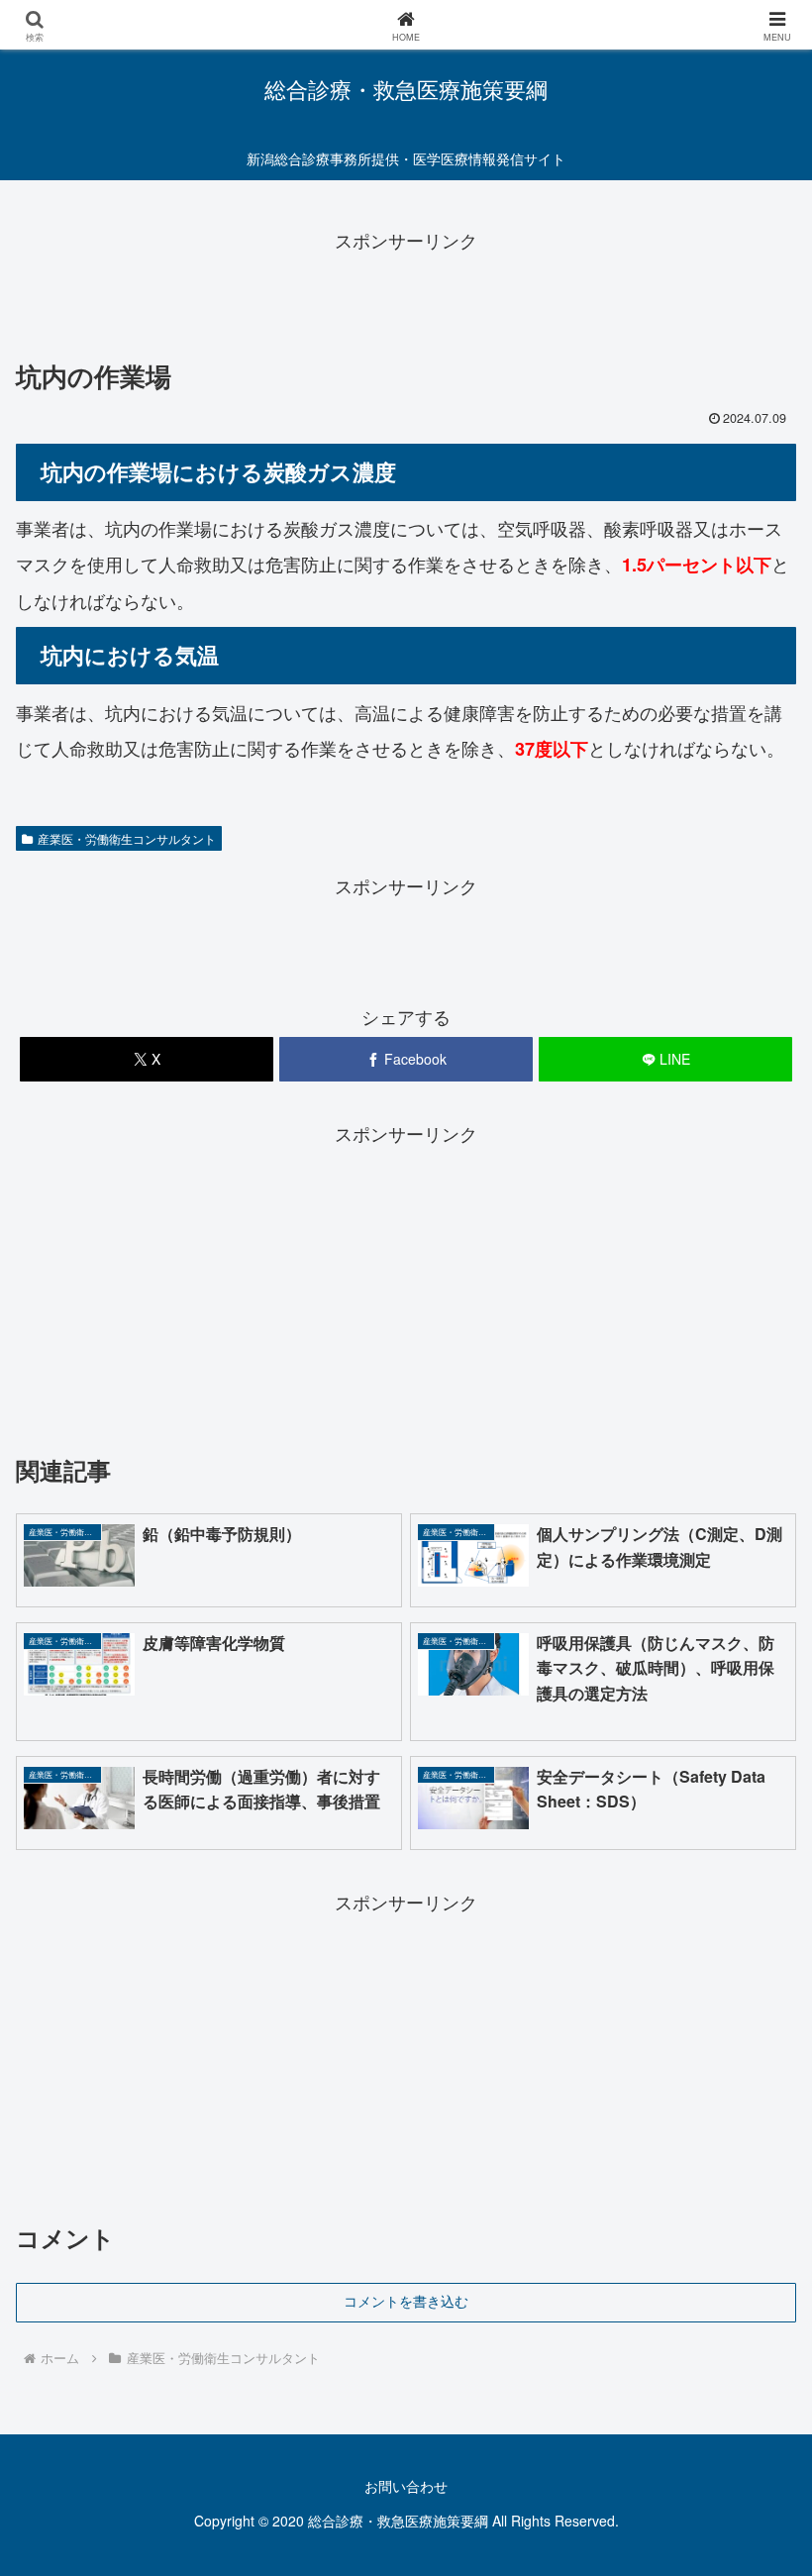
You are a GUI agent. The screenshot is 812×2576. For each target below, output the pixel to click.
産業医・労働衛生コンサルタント (127, 838)
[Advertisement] (406, 300)
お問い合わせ (406, 2486)
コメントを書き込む (406, 2302)
